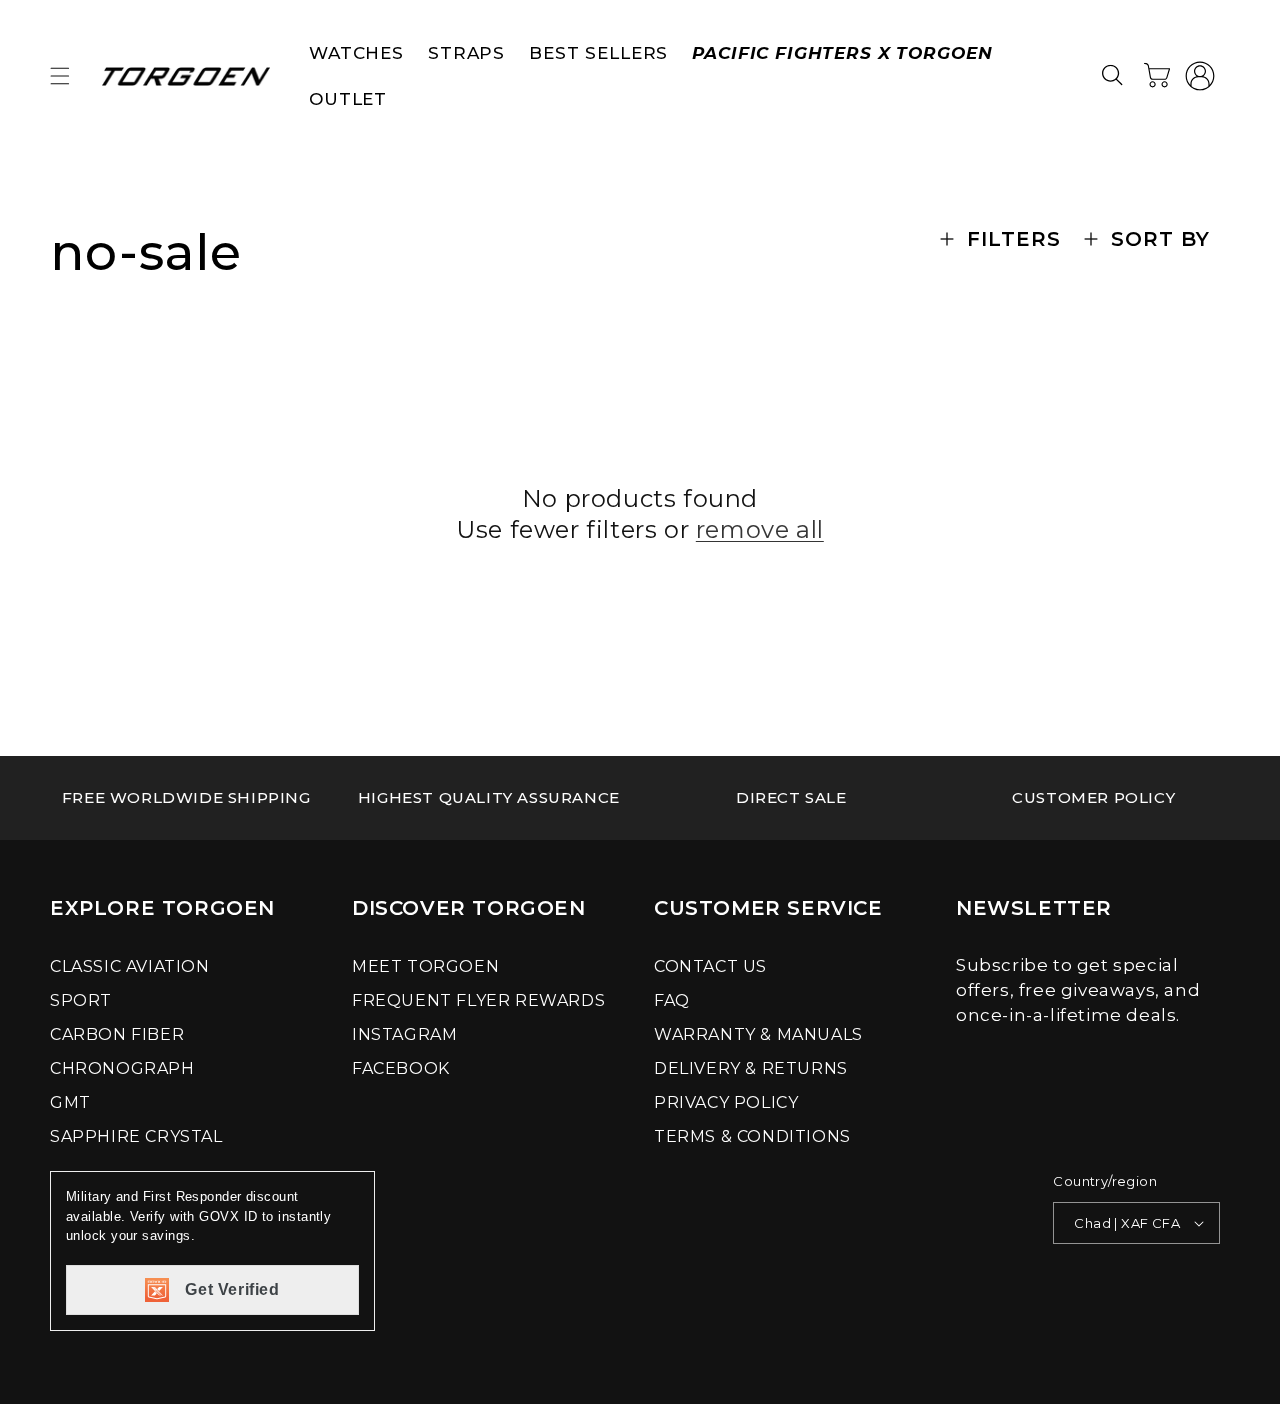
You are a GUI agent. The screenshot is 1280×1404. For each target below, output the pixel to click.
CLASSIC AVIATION (130, 966)
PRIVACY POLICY (726, 1102)
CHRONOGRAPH (122, 1068)
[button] (60, 76)
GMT (70, 1102)
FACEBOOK (401, 1068)
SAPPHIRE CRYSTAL (136, 1136)
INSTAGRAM (404, 1034)
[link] (186, 798)
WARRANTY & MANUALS (758, 1034)
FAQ (672, 1000)
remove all (760, 529)
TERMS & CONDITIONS (752, 1136)
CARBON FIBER (117, 1034)
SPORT (81, 1000)
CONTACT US (710, 966)
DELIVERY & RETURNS (751, 1068)
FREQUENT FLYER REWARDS (478, 1000)
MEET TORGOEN (425, 966)
